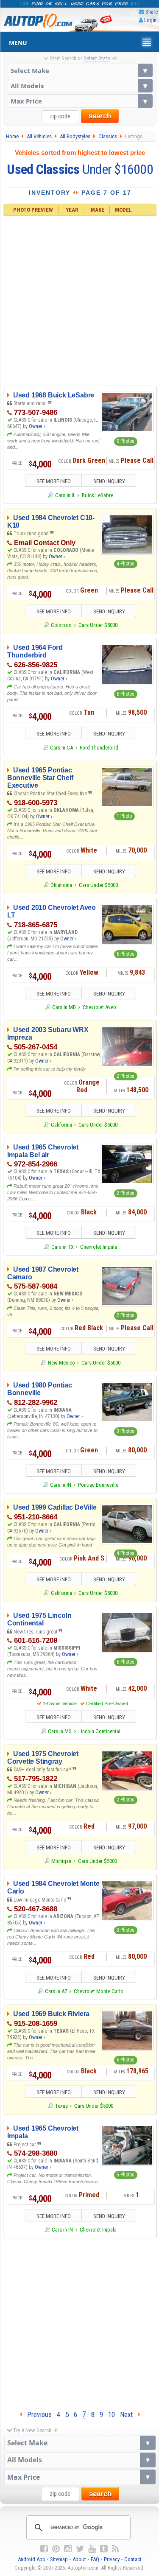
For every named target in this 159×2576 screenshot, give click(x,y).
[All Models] (80, 86)
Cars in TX (62, 1247)
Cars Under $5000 (98, 625)
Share (152, 12)
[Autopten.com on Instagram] (68, 2549)
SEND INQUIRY (109, 481)
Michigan (61, 1861)
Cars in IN (61, 1485)
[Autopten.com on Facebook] (44, 2549)
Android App (32, 2559)
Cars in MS (60, 1731)
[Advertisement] (79, 300)
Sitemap (59, 2559)
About (79, 2559)
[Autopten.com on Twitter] (80, 2549)
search (100, 116)
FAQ (95, 2559)
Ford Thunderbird (99, 748)
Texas (61, 2106)
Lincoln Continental (99, 1731)
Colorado (61, 625)
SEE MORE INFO (54, 481)
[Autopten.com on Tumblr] (104, 2549)
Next (129, 2414)
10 (112, 2414)
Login (150, 20)
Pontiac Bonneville (98, 1485)
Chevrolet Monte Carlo (99, 1991)
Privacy (112, 2559)
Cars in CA (61, 748)
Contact (133, 2559)
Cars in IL (65, 495)
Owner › (37, 426)
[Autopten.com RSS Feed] (115, 2549)
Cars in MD (64, 1007)
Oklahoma (61, 885)
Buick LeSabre (98, 495)
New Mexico (61, 1363)
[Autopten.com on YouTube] (92, 2549)
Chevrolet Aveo (99, 1007)
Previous (37, 2414)
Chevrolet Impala (99, 1247)
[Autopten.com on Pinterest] (56, 2549)
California (61, 1125)
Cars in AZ (56, 1991)
